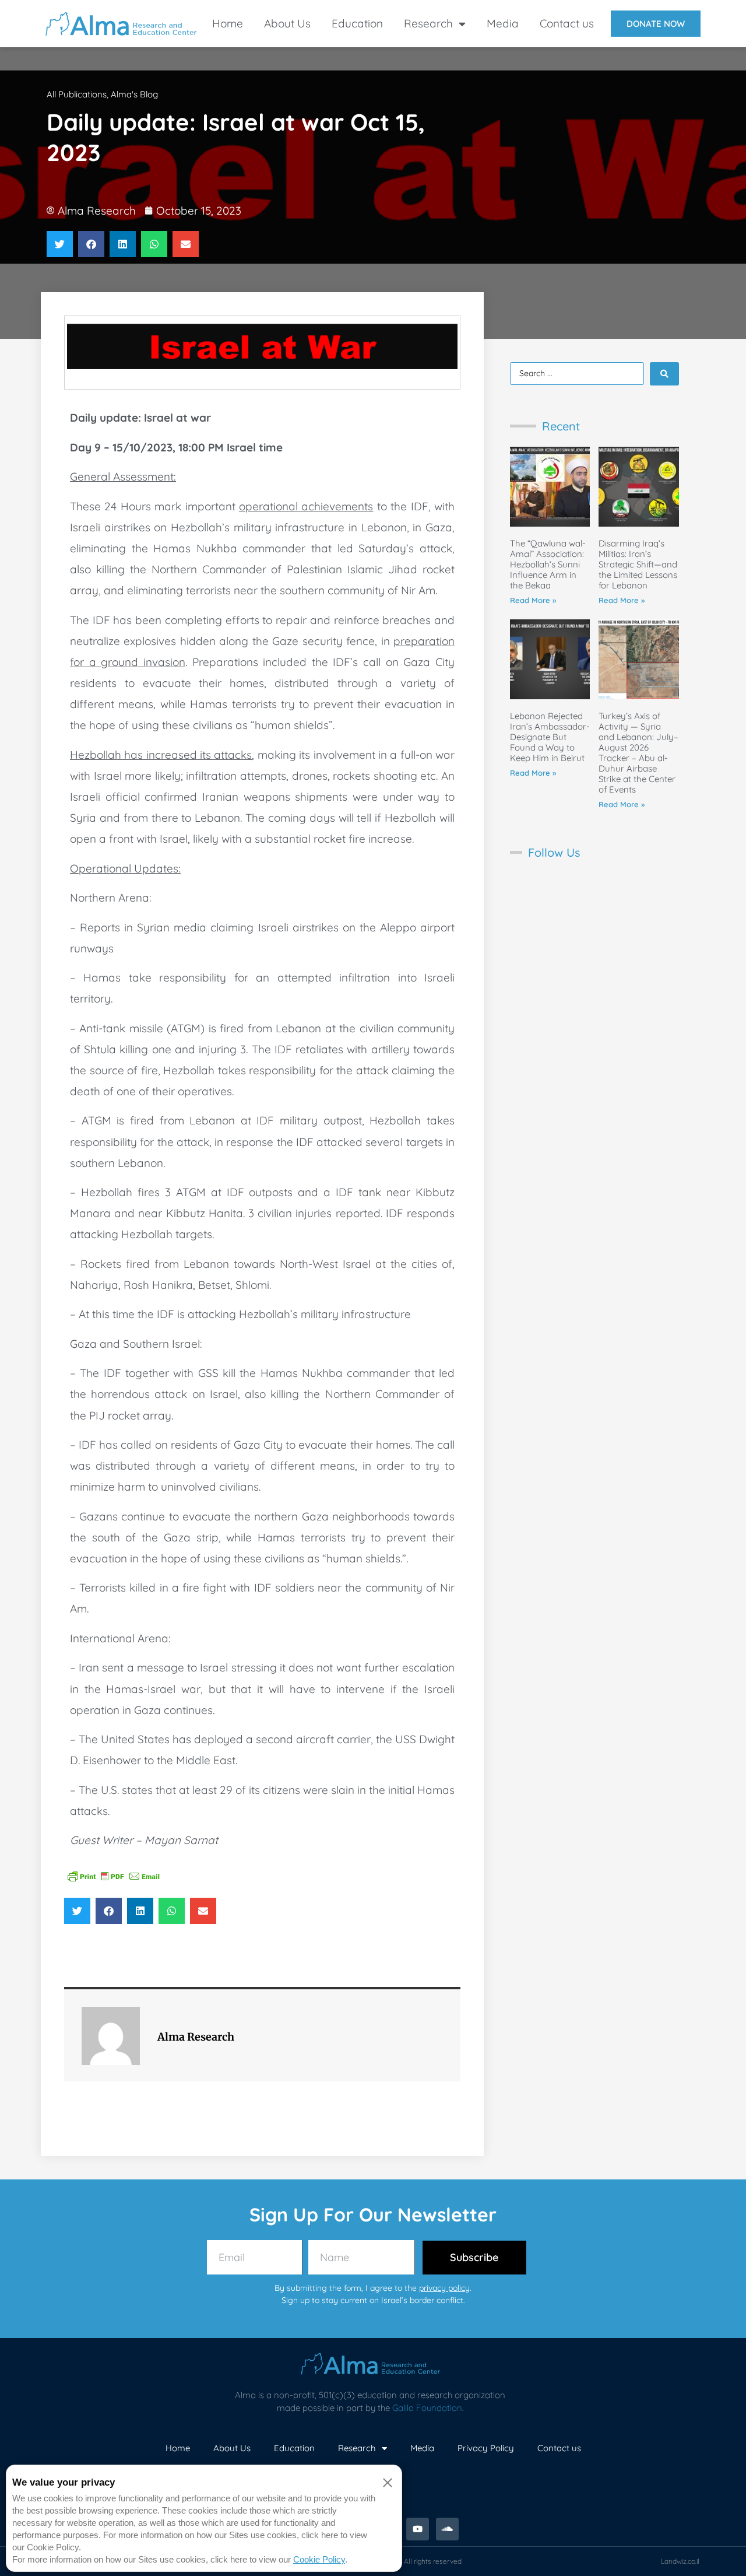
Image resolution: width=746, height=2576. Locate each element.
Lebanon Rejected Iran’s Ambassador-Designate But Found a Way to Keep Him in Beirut (550, 737)
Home (228, 23)
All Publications (77, 94)
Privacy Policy (486, 2448)
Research (428, 23)
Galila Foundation (427, 2408)
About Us (287, 23)
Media (503, 23)
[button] (60, 244)
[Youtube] (418, 2529)
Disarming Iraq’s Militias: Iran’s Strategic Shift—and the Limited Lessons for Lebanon (638, 564)
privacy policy (444, 2288)
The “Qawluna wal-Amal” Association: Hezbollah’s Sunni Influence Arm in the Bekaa (548, 564)
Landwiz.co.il (680, 2561)
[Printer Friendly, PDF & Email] (114, 1876)
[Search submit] (664, 374)
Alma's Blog (134, 94)
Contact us (567, 23)
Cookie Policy (319, 2559)
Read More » (533, 600)
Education (357, 23)
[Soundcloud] (447, 2529)
